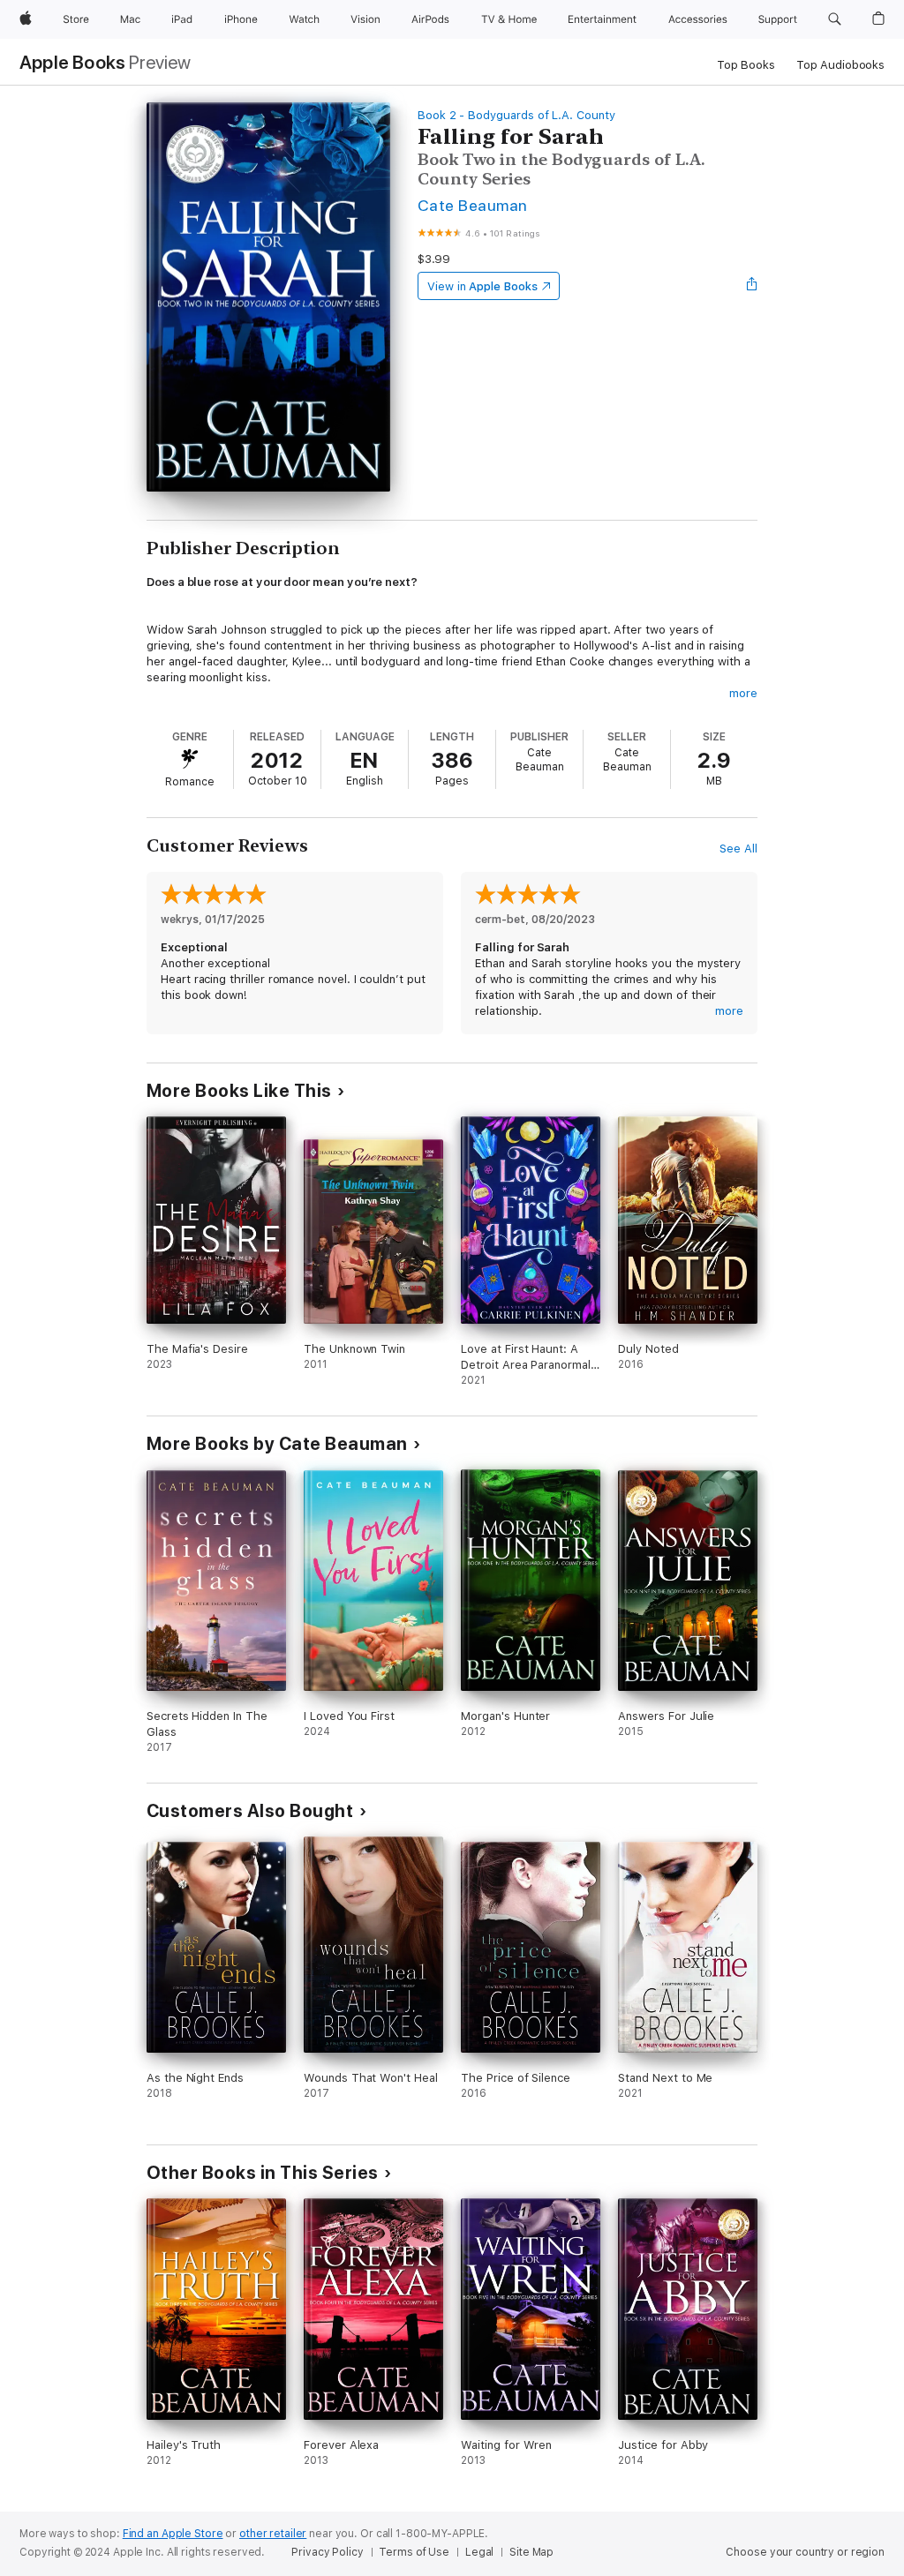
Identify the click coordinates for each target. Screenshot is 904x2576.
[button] (835, 19)
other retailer (273, 2534)
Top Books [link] (746, 65)
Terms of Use (414, 2552)
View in (482, 286)
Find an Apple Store (173, 2534)
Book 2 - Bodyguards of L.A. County (516, 115)
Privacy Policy (327, 2552)
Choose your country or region (805, 2552)
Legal (479, 2552)
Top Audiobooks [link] (840, 65)
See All (738, 849)
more (743, 693)
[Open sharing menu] (752, 286)
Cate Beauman (473, 205)
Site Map (531, 2552)
